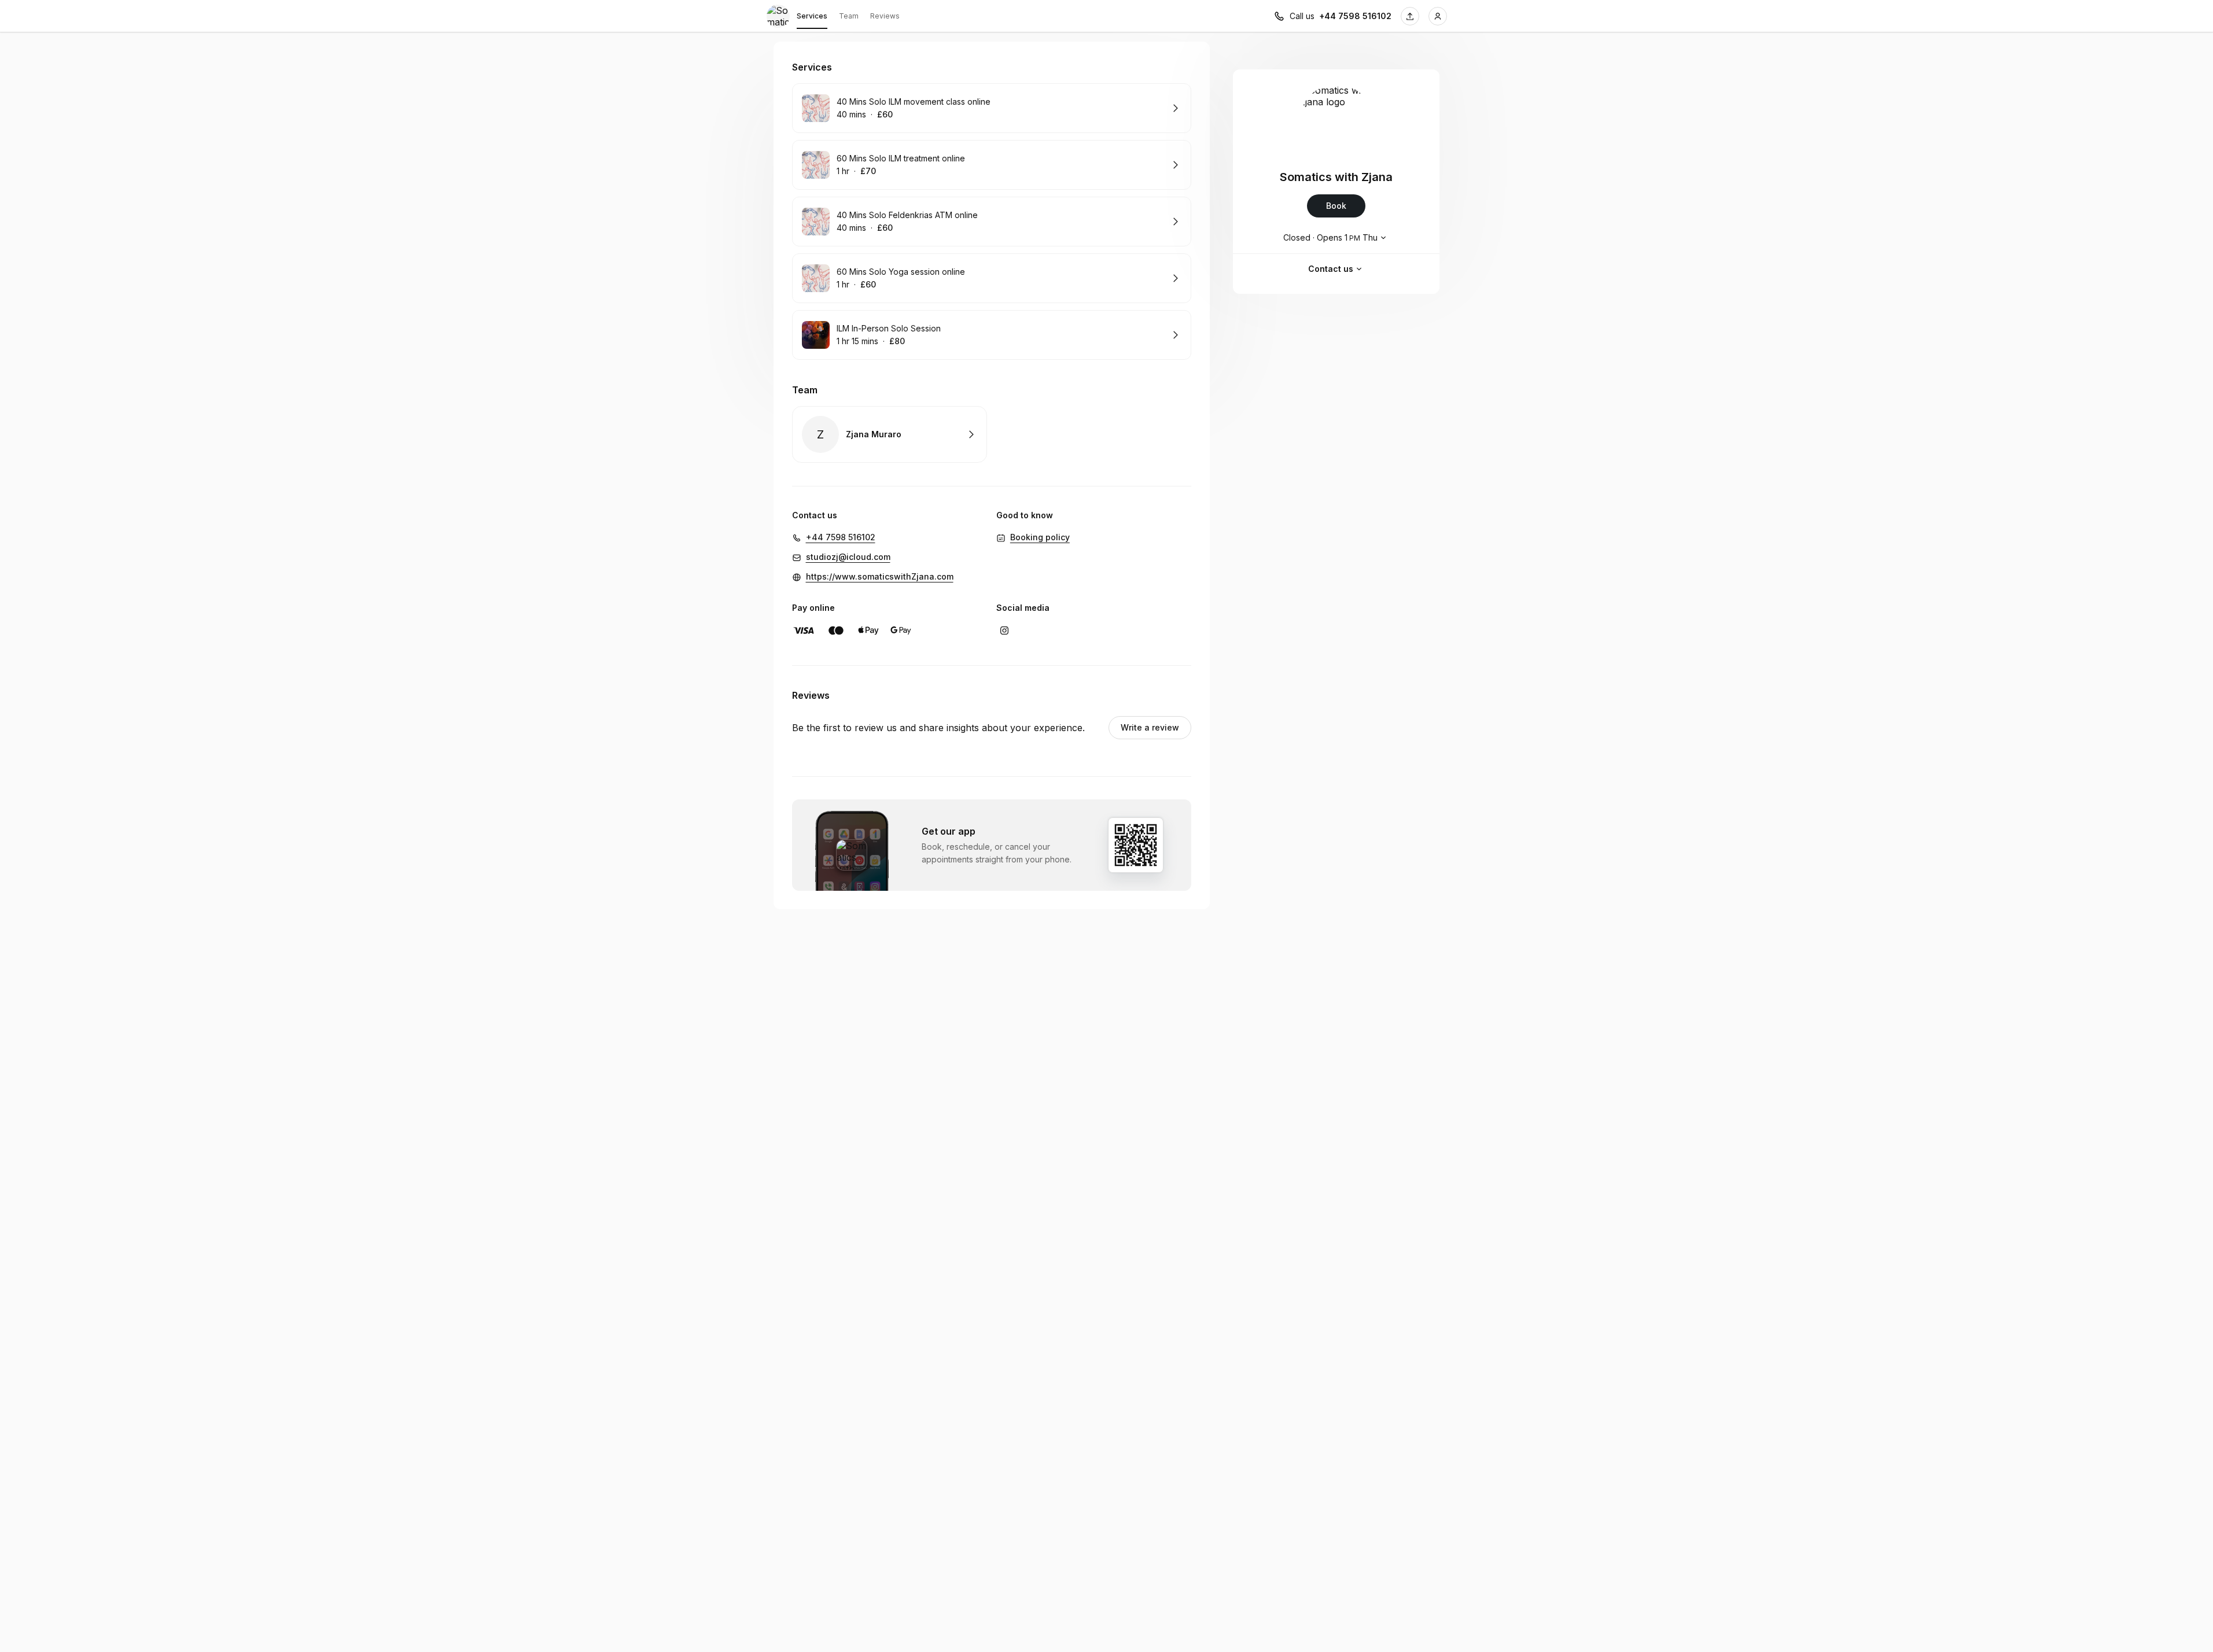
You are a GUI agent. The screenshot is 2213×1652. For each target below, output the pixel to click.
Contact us (1331, 269)
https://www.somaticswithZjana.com (880, 576)
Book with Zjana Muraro (890, 434)
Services (812, 16)
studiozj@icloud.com (848, 557)
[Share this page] (1410, 16)
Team (849, 16)
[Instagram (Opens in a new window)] (1004, 630)
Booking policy (1040, 537)
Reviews (885, 16)
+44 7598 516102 (1355, 16)
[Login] (1438, 16)
